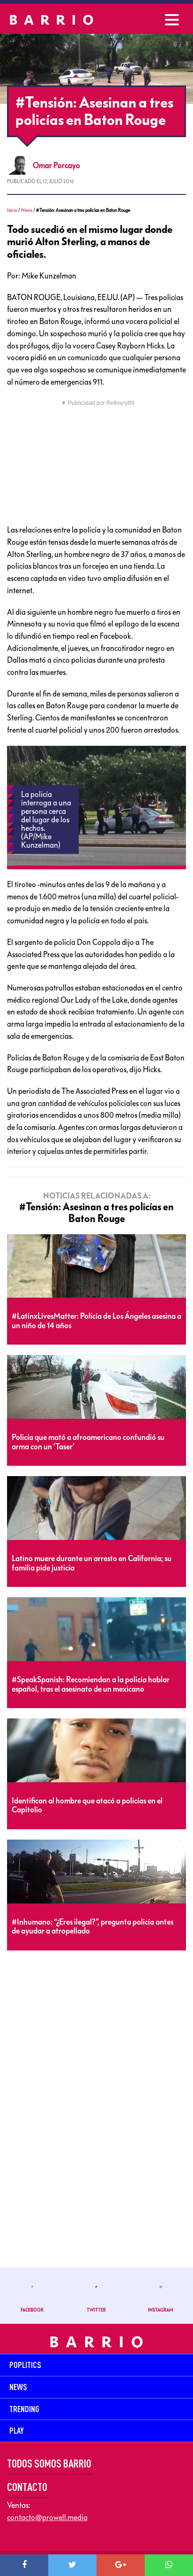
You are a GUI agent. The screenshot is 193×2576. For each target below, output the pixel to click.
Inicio (12, 210)
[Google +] (121, 2565)
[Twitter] (72, 2565)
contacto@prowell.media (47, 2517)
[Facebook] (24, 2565)
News (27, 210)
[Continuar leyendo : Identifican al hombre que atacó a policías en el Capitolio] (96, 1751)
